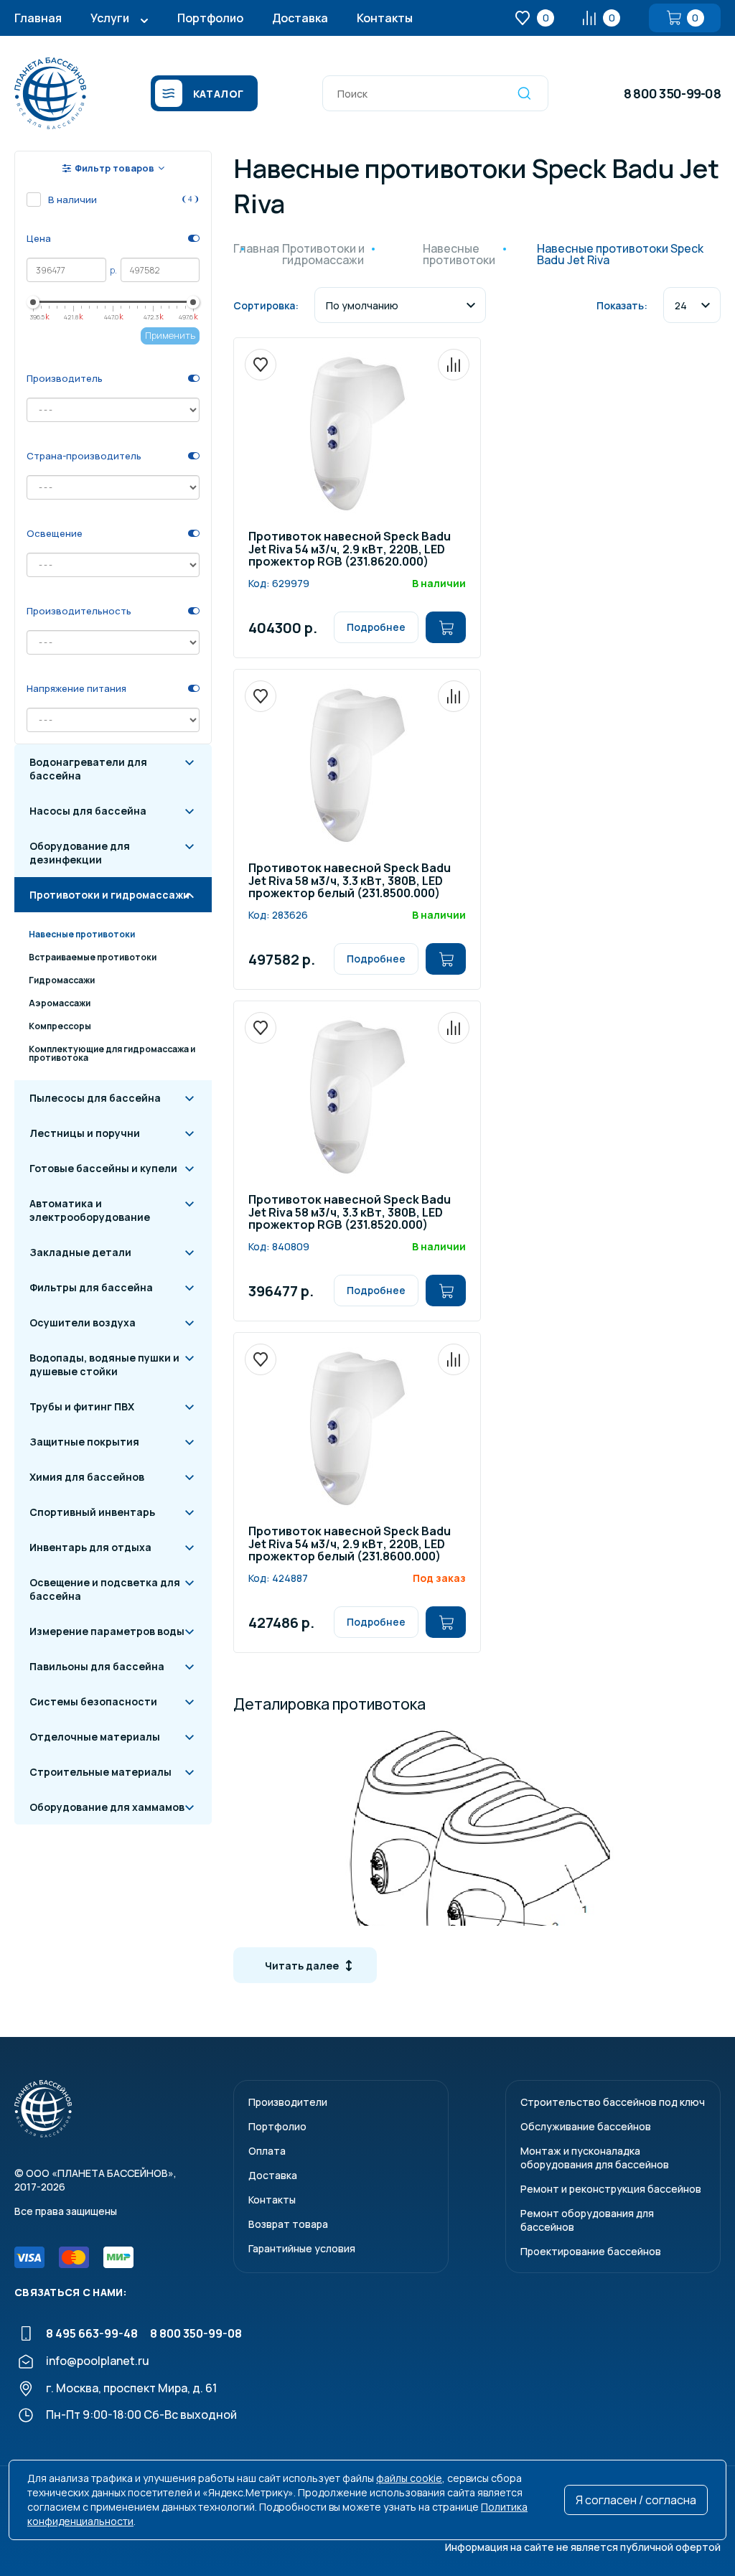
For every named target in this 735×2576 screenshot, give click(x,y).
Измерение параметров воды (107, 1631)
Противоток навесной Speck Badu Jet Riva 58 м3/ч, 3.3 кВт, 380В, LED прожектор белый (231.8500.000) (350, 881)
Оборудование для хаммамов (107, 1807)
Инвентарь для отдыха (90, 1547)
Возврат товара (288, 2224)
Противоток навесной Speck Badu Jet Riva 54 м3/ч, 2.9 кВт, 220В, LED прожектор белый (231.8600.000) (350, 1545)
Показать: (622, 305)
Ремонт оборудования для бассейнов (587, 2220)
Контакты (385, 18)
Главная (38, 18)
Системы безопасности (93, 1701)
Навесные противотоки (82, 934)
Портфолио (210, 18)
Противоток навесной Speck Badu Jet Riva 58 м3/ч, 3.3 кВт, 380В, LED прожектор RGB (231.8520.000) (350, 1213)
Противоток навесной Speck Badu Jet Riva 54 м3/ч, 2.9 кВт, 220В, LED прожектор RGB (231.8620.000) (350, 550)
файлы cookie (409, 2478)
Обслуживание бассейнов (586, 2126)
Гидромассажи (62, 980)
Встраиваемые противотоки (93, 957)
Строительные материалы (100, 1772)
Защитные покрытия (84, 1442)
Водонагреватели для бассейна (88, 769)
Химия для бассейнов (87, 1477)
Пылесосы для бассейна (95, 1098)
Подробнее (376, 627)
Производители (288, 2102)
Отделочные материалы (95, 1737)
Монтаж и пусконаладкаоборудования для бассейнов (595, 2158)
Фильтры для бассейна (91, 1287)
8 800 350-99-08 (672, 93)
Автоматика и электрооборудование (90, 1210)
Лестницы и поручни (85, 1133)
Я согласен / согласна (636, 2500)
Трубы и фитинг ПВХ (82, 1406)
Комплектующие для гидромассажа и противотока (112, 1053)
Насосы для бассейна (88, 811)
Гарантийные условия (302, 2248)
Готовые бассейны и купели (103, 1168)
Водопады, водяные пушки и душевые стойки (104, 1364)
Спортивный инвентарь (92, 1512)
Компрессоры (60, 1026)
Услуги (110, 18)
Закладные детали (80, 1252)
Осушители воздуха (83, 1322)
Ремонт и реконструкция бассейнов (611, 2189)
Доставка (300, 18)
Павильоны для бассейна (97, 1666)
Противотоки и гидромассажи (109, 895)
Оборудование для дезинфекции (80, 853)
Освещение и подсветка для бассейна (105, 1589)
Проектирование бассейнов (591, 2251)
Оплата (267, 2151)
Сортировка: (266, 305)
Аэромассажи (60, 1003)
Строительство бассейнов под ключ (613, 2102)
